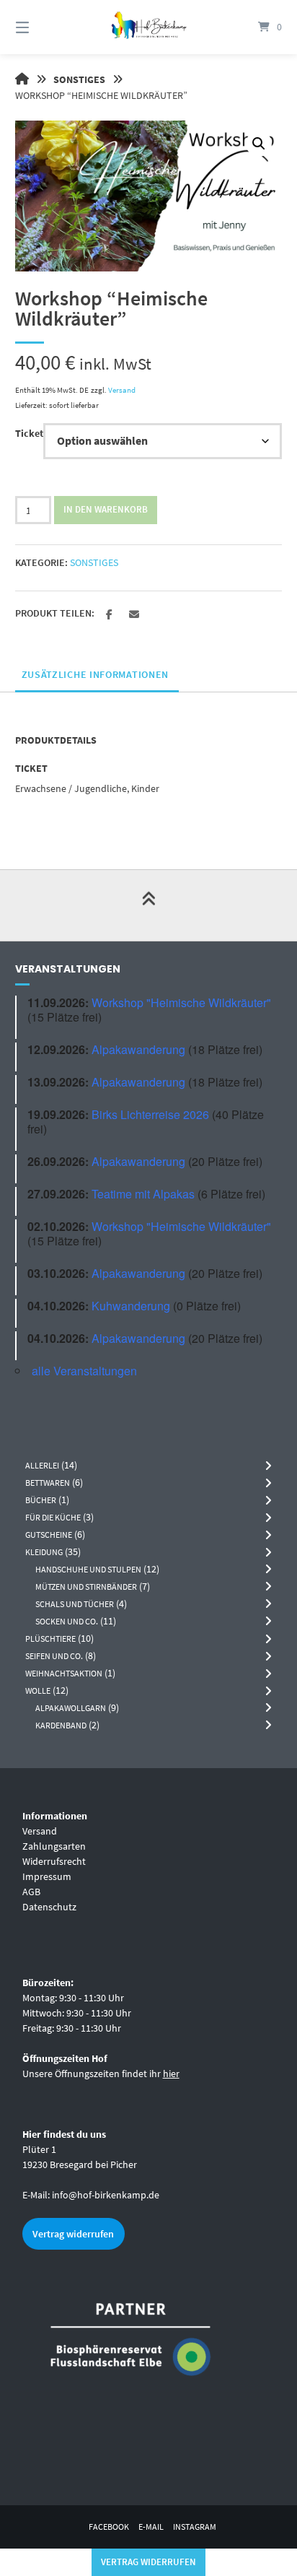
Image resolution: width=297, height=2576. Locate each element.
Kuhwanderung (131, 1306)
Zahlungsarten (54, 1846)
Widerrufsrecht (54, 1861)
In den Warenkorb (106, 509)
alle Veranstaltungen (84, 1371)
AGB (31, 1892)
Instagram (195, 2527)
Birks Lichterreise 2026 (150, 1114)
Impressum (47, 1876)
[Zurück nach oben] (148, 905)
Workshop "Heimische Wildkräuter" (181, 1002)
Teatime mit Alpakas (143, 1194)
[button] (259, 144)
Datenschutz (49, 1907)
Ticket (29, 433)
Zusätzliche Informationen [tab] (96, 674)
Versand (122, 390)
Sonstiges (79, 79)
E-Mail (151, 2527)
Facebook (109, 2527)
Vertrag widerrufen (73, 2234)
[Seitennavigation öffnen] (42, 27)
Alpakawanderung (138, 1049)
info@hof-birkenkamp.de (106, 2195)
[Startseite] (148, 27)
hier (171, 2074)
